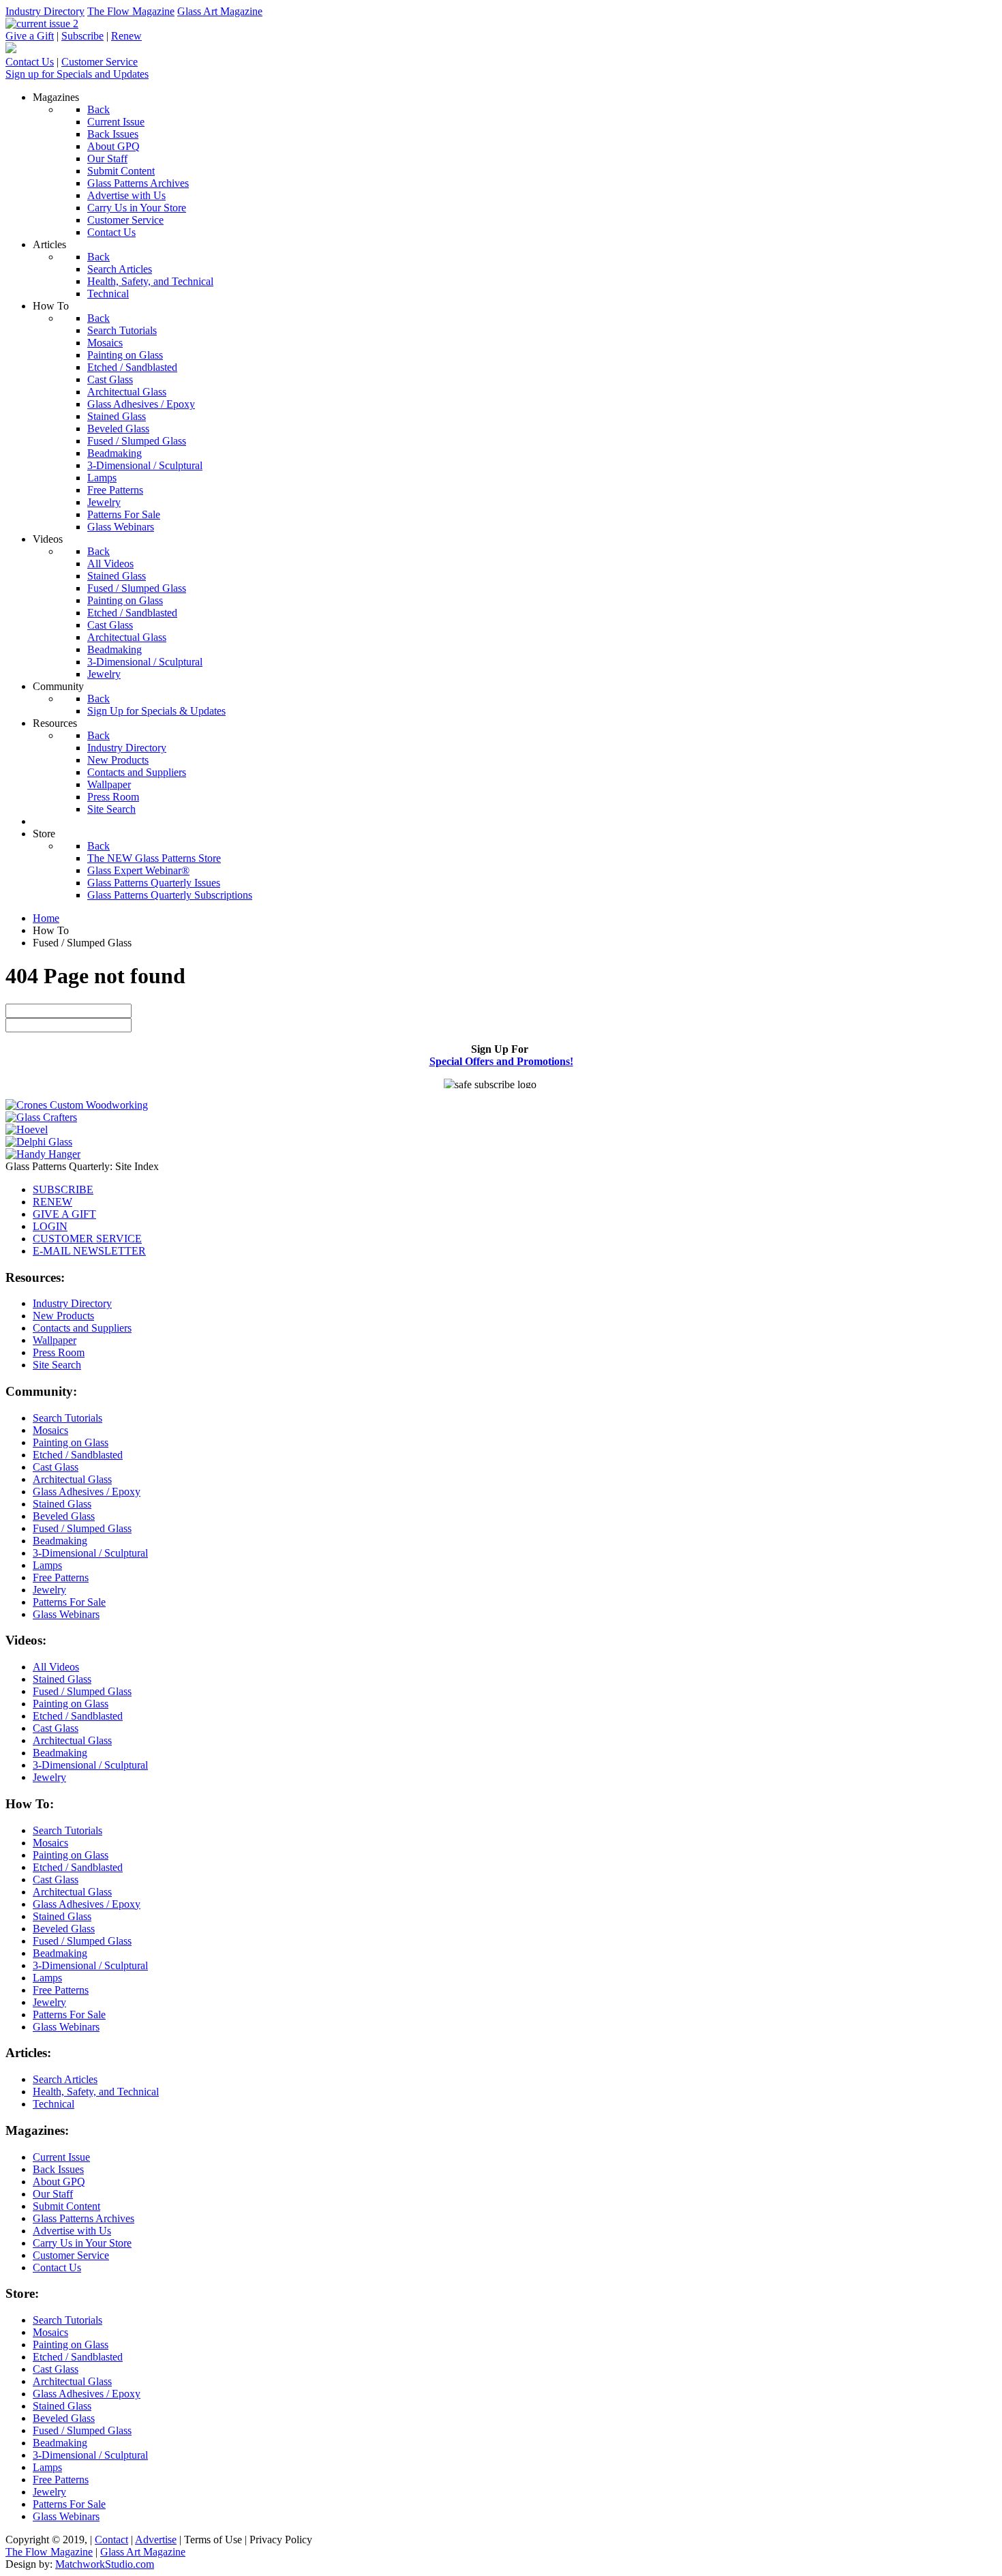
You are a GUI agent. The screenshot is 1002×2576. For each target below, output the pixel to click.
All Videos (56, 1667)
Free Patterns (61, 1577)
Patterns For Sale (69, 1602)
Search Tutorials (67, 1418)
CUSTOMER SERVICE (87, 1239)
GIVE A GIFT (64, 1214)
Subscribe (82, 36)
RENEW (52, 1202)
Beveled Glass (64, 1516)
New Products (63, 1316)
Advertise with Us (72, 2231)
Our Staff (53, 2194)
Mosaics (50, 1430)
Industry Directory (45, 11)
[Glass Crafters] (41, 1117)
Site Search (57, 1365)
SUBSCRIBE (63, 1189)
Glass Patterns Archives (83, 2218)
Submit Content (66, 2206)
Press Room (59, 1352)
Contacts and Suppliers (82, 1328)
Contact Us (30, 62)
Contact (111, 2540)
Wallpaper (55, 1340)
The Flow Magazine (131, 11)
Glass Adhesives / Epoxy (87, 1492)
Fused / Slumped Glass (82, 1528)
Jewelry (49, 1590)
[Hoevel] (27, 1129)
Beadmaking (60, 1541)
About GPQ (59, 2182)
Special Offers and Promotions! (501, 1061)
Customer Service (100, 62)
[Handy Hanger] (43, 1154)
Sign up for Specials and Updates (77, 74)
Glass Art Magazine (220, 11)
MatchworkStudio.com (105, 2564)
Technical (54, 2104)
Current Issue (61, 2157)
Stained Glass (62, 1504)
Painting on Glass (71, 1442)
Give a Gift (30, 36)
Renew (126, 36)
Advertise (156, 2540)
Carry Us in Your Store (82, 2243)
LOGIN (50, 1226)
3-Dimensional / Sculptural (90, 1553)
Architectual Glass (72, 1479)
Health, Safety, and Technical (96, 2092)
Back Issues (58, 2169)
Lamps (47, 1565)
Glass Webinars (66, 1614)
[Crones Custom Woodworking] (77, 1105)
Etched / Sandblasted (78, 1455)
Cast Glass (56, 1467)
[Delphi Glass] (39, 1142)
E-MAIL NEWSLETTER (89, 1251)
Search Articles (65, 2079)
